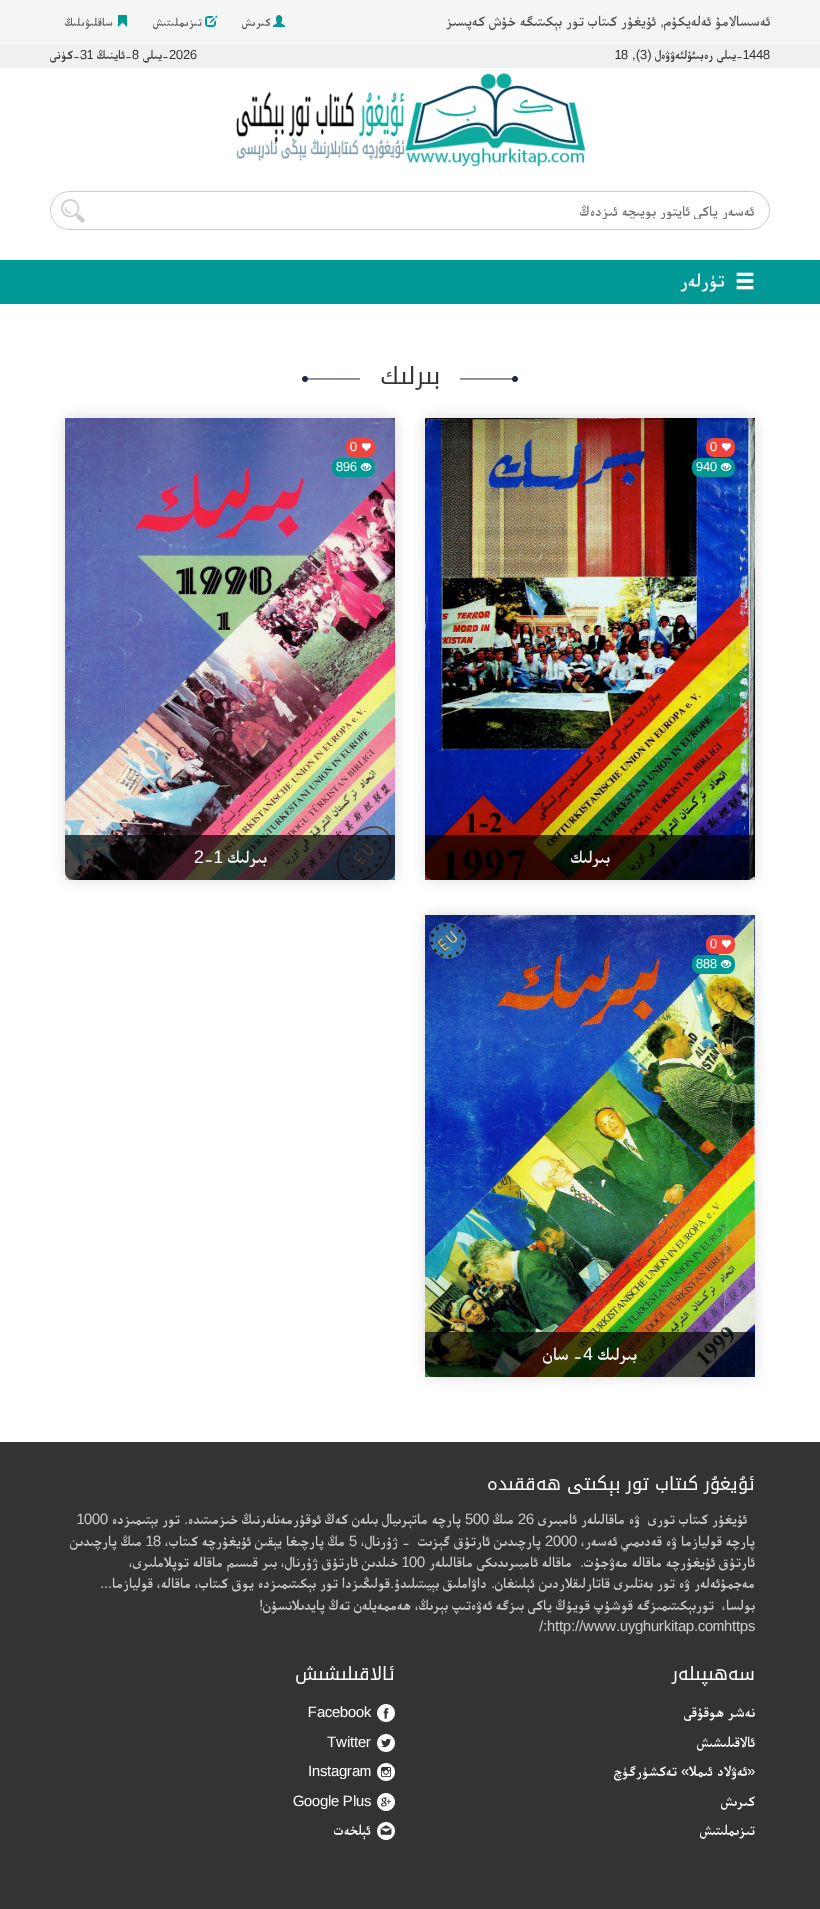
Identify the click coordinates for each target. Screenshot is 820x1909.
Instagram (339, 1770)
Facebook (339, 1711)
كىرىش (257, 22)
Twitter (349, 1741)
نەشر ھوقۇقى (719, 1711)
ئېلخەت (352, 1829)
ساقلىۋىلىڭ (90, 22)
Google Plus (332, 1800)
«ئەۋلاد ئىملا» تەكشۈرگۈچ (684, 1770)
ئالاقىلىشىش (726, 1741)
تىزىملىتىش (179, 22)
